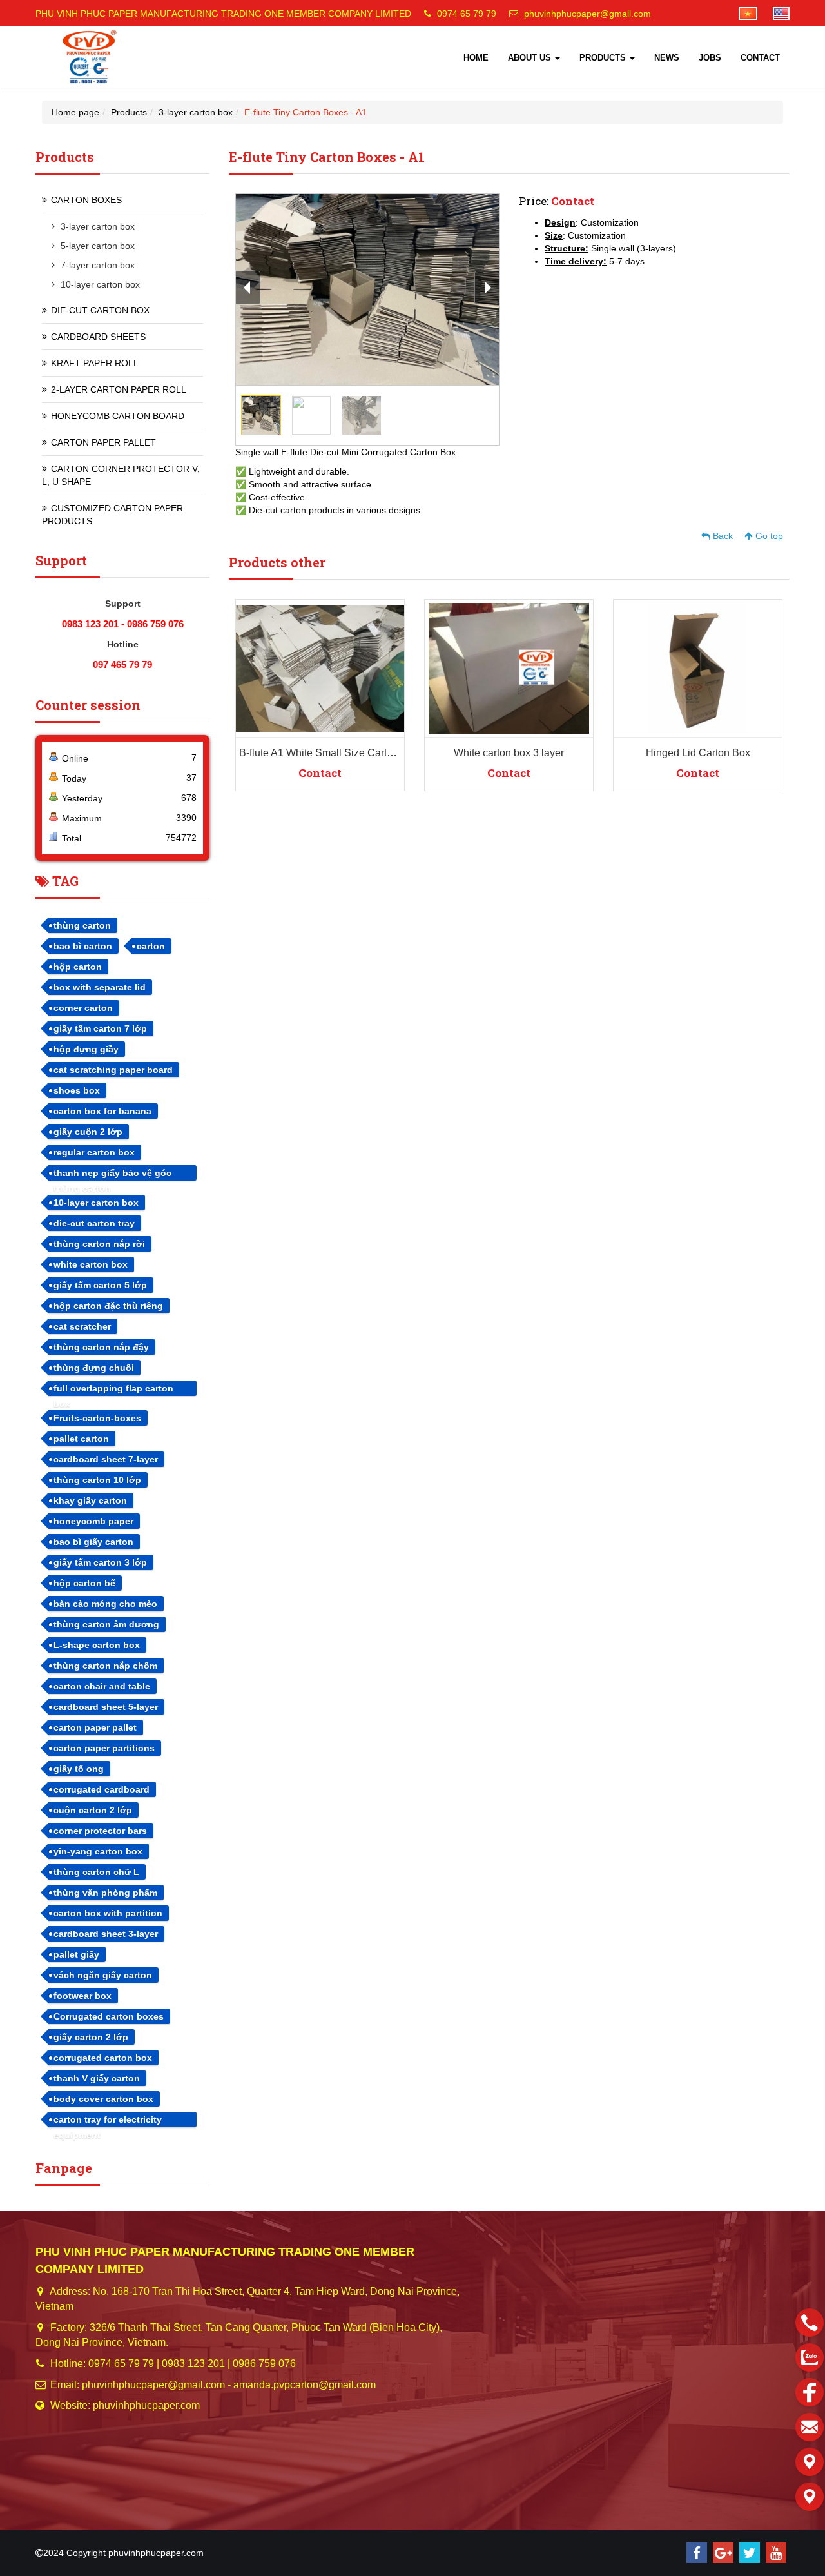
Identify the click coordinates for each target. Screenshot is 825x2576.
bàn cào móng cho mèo (105, 1604)
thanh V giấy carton (97, 2078)
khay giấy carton (90, 1500)
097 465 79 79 (122, 664)
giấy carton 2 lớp (91, 2037)
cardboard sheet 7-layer (106, 1459)
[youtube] (776, 2553)
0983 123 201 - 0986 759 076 (123, 624)
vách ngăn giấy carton (103, 1975)
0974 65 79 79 (467, 14)
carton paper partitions (104, 1748)
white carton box (91, 1264)
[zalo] (810, 2357)
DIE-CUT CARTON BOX (100, 310)
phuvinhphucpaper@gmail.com (587, 14)
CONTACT (760, 58)
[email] (810, 2427)
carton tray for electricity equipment (108, 2121)
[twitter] (750, 2553)
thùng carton (82, 925)
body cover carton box (103, 2099)
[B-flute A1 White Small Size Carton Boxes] (320, 668)
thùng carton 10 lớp (97, 1480)
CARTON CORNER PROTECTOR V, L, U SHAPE (121, 475)
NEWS (667, 58)
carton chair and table (102, 1686)
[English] (775, 13)
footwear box (82, 1996)
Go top (768, 536)
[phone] (810, 2323)
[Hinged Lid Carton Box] (698, 668)
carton (151, 946)
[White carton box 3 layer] (509, 668)
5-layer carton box (98, 246)
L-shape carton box (97, 1645)
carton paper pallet (95, 1727)
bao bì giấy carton (93, 1542)
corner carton (83, 1008)
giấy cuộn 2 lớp (88, 1132)
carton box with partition (108, 1913)
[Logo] (90, 57)
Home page (75, 112)
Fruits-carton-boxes (97, 1418)
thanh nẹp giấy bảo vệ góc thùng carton (112, 1174)
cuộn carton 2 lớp (93, 1810)
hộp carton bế (84, 1583)
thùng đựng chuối (94, 1368)
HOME (476, 58)
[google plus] (723, 2553)
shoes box (77, 1090)
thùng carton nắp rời (99, 1244)
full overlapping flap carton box (113, 1390)
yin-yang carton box (98, 1851)
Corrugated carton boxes (109, 2016)
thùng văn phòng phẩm (105, 1893)
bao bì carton (83, 946)
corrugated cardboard (102, 1789)
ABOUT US (531, 58)
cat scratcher (82, 1326)
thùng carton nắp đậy (101, 1347)
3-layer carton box (196, 112)
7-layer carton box (98, 265)
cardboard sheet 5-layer (106, 1707)
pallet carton (81, 1439)
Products (129, 112)
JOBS (710, 58)
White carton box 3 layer (509, 753)
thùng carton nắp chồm (105, 1666)
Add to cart (310, 619)
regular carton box (94, 1152)
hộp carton (78, 967)
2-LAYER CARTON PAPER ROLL (119, 389)
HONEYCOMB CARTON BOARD (118, 416)
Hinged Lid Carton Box (698, 753)
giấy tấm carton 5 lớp (100, 1285)
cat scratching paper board (113, 1070)
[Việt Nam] (742, 13)
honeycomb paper (93, 1521)
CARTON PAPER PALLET (103, 442)
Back (722, 536)
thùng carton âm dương (106, 1624)
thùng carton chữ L (96, 1872)
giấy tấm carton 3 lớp (100, 1562)
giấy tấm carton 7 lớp (100, 1028)
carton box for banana (102, 1111)
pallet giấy (76, 1954)
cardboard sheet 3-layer (106, 1934)
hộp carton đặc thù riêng (108, 1306)
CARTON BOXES (86, 200)
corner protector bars (100, 1831)
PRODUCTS (604, 58)
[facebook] (697, 2553)
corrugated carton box (103, 2058)
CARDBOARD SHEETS (98, 337)
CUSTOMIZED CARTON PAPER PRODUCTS (112, 515)
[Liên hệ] (810, 2462)
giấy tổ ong (79, 1769)
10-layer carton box (100, 284)
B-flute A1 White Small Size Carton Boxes (335, 753)
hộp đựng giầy (86, 1049)
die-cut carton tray (94, 1223)
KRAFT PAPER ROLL (95, 363)
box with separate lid (100, 987)
